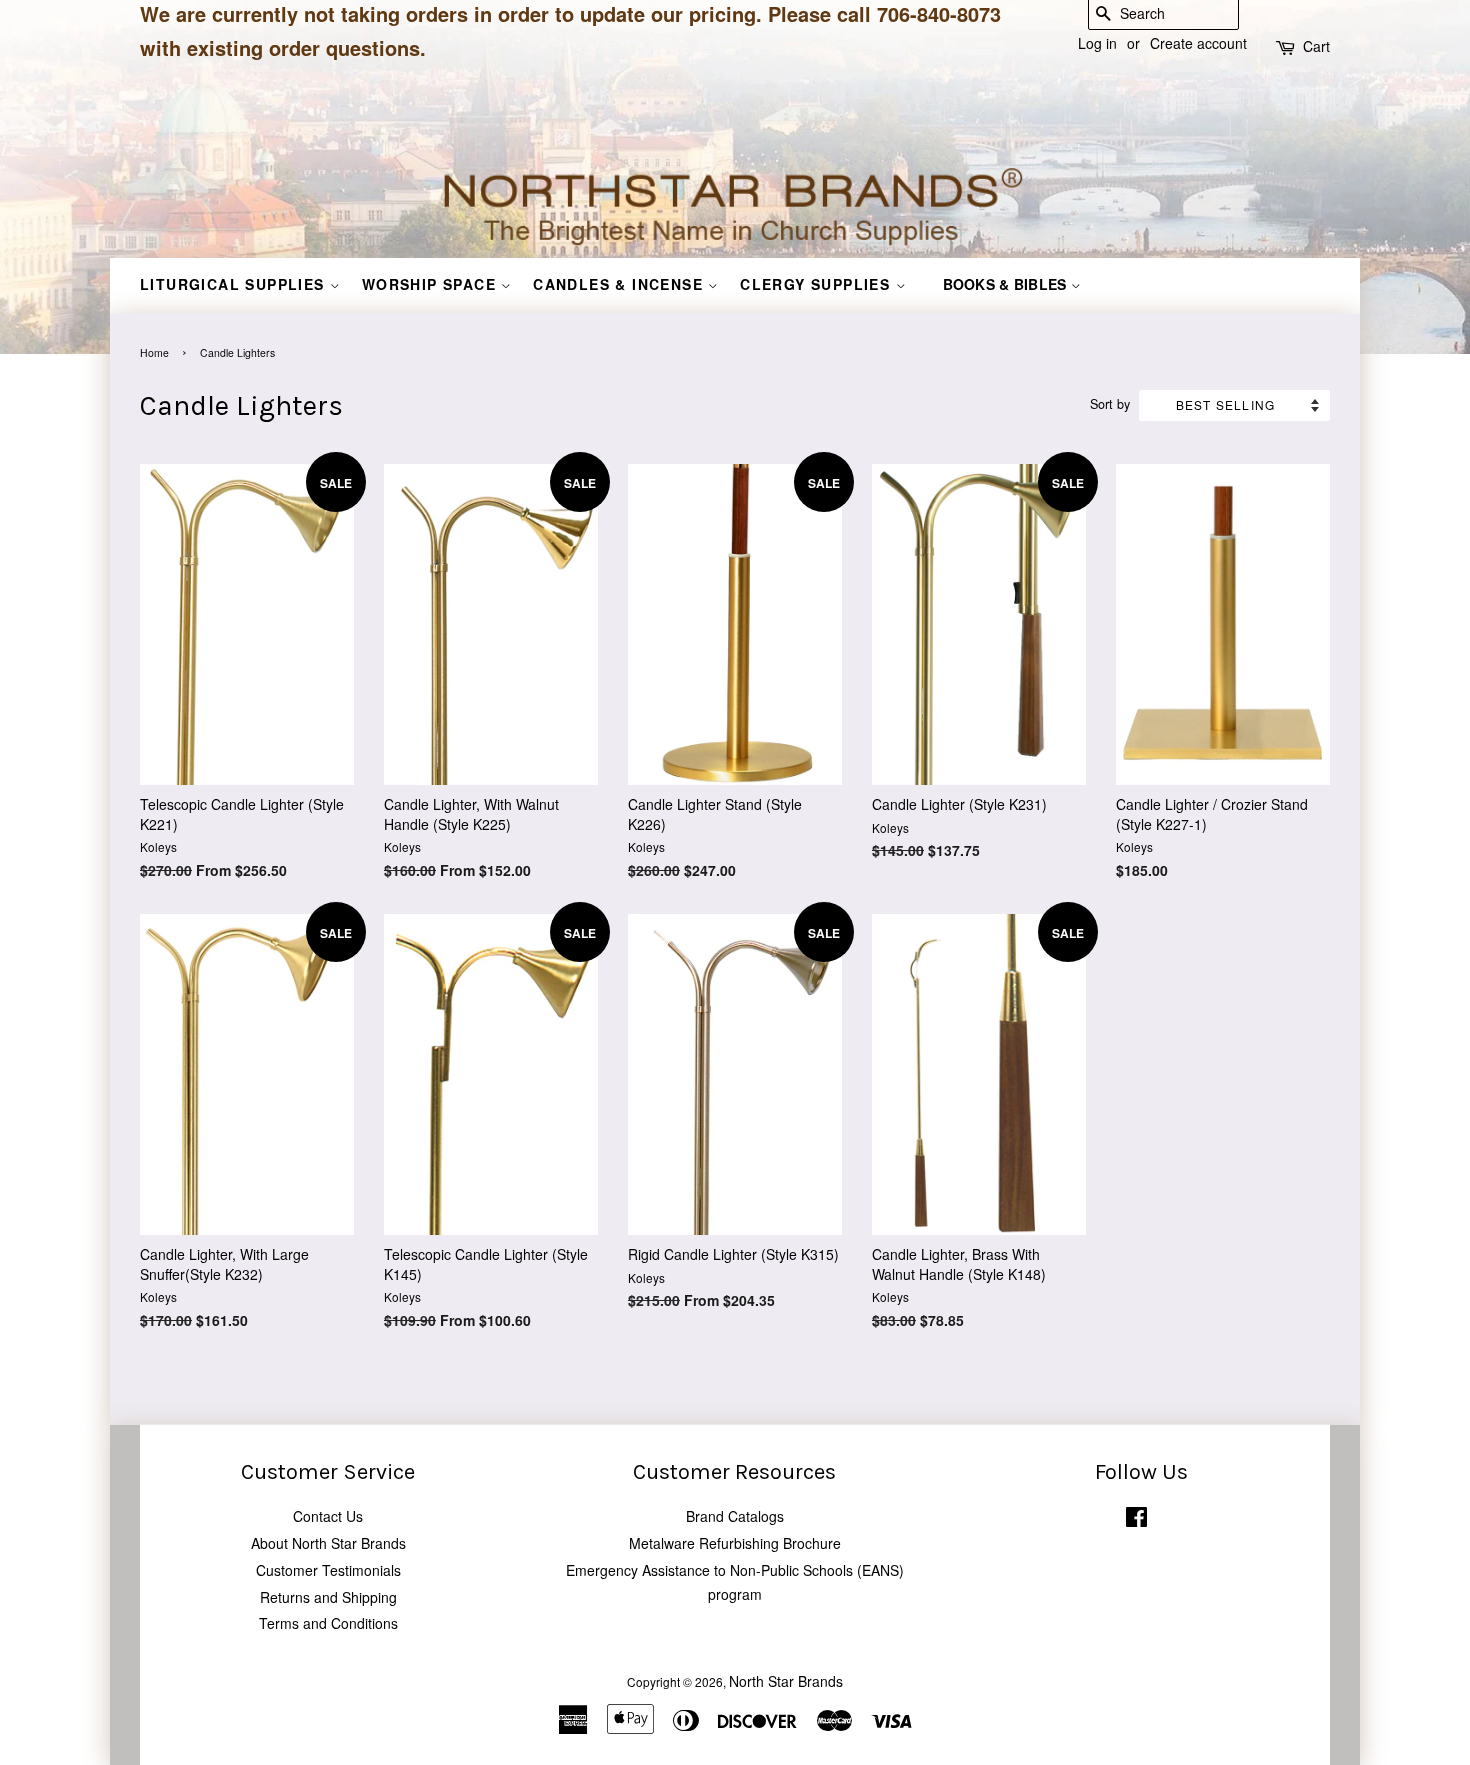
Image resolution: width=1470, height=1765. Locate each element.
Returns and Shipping (328, 1597)
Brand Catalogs (735, 1516)
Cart (1316, 46)
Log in (1097, 43)
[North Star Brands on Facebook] (1136, 1520)
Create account (1198, 43)
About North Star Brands (328, 1543)
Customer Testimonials (328, 1570)
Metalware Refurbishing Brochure (735, 1543)
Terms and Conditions (328, 1623)
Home (154, 352)
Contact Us (328, 1516)
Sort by (1110, 404)
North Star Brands (786, 1681)
